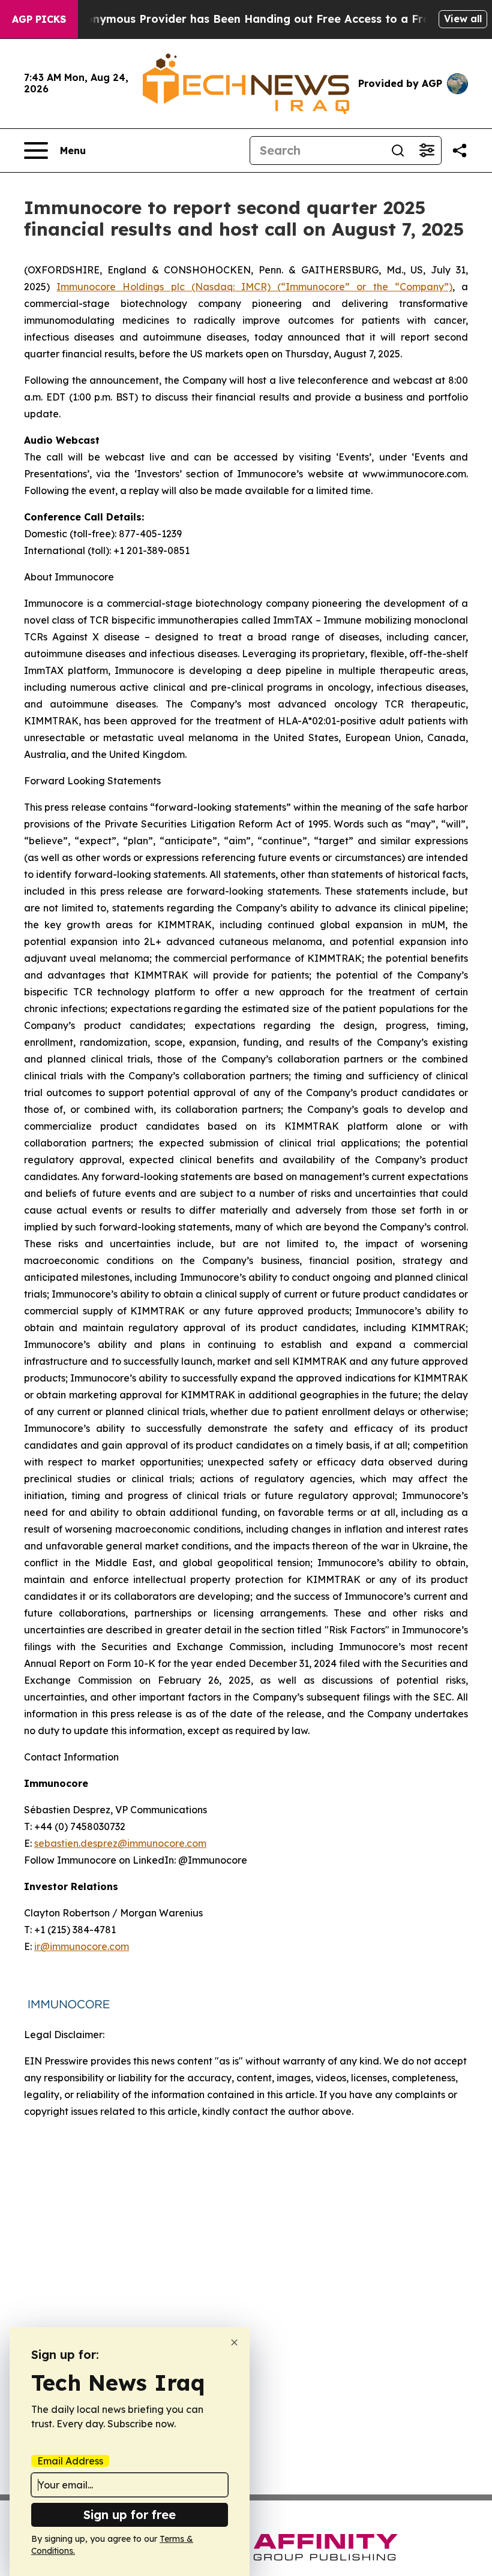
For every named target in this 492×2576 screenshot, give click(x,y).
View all (463, 19)
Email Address (70, 2461)
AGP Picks (39, 19)
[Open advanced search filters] (427, 151)
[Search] (398, 151)
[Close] (234, 2342)
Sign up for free (130, 2515)
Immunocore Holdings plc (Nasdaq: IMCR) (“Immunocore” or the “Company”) (254, 287)
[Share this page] (460, 151)
